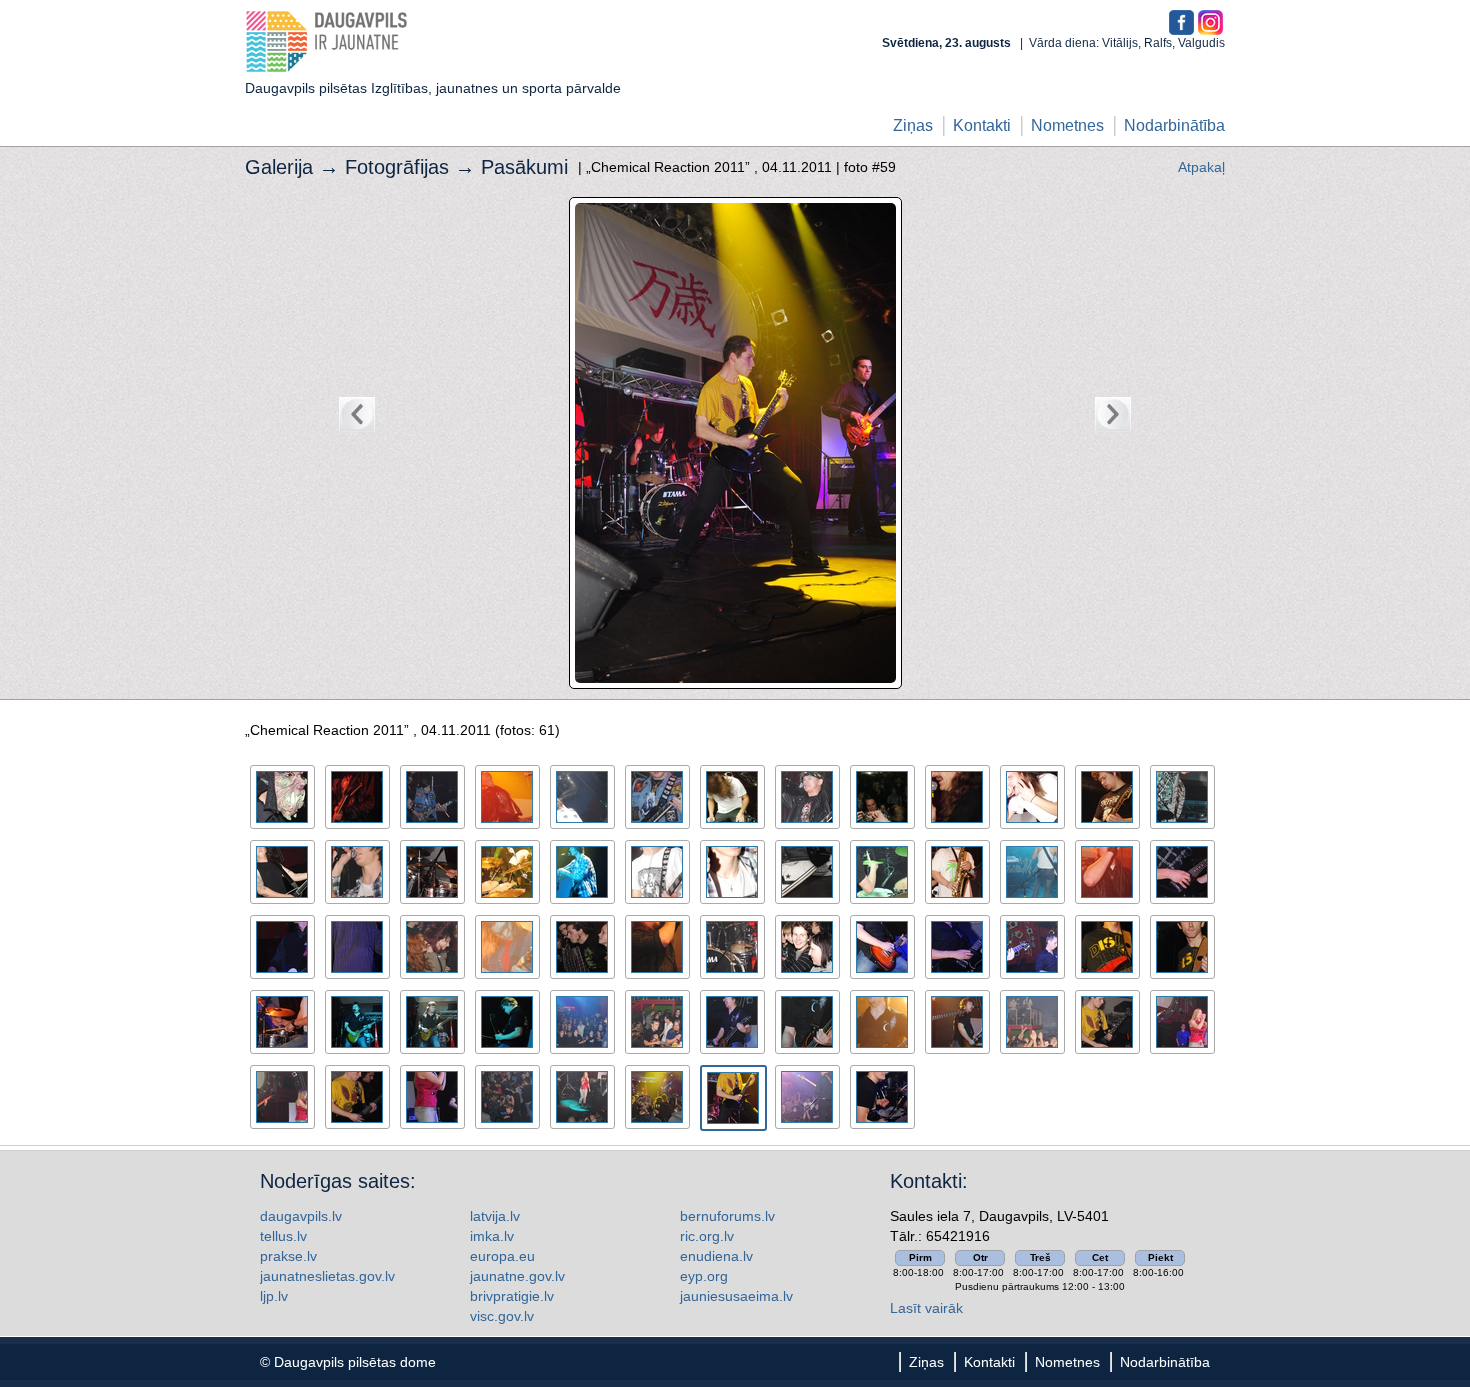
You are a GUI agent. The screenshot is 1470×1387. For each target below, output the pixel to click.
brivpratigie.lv (512, 1296)
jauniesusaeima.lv (736, 1296)
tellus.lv (283, 1236)
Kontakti (982, 125)
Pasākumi (524, 167)
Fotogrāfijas (397, 167)
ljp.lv (274, 1296)
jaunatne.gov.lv (517, 1276)
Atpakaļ (1201, 167)
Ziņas (913, 125)
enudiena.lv (716, 1256)
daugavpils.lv (301, 1216)
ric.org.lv (707, 1236)
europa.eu (502, 1256)
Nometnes (1067, 125)
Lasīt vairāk (926, 1308)
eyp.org (704, 1276)
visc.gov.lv (502, 1316)
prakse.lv (288, 1256)
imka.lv (492, 1236)
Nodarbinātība (1174, 125)
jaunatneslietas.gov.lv (327, 1276)
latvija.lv (495, 1216)
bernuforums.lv (727, 1216)
